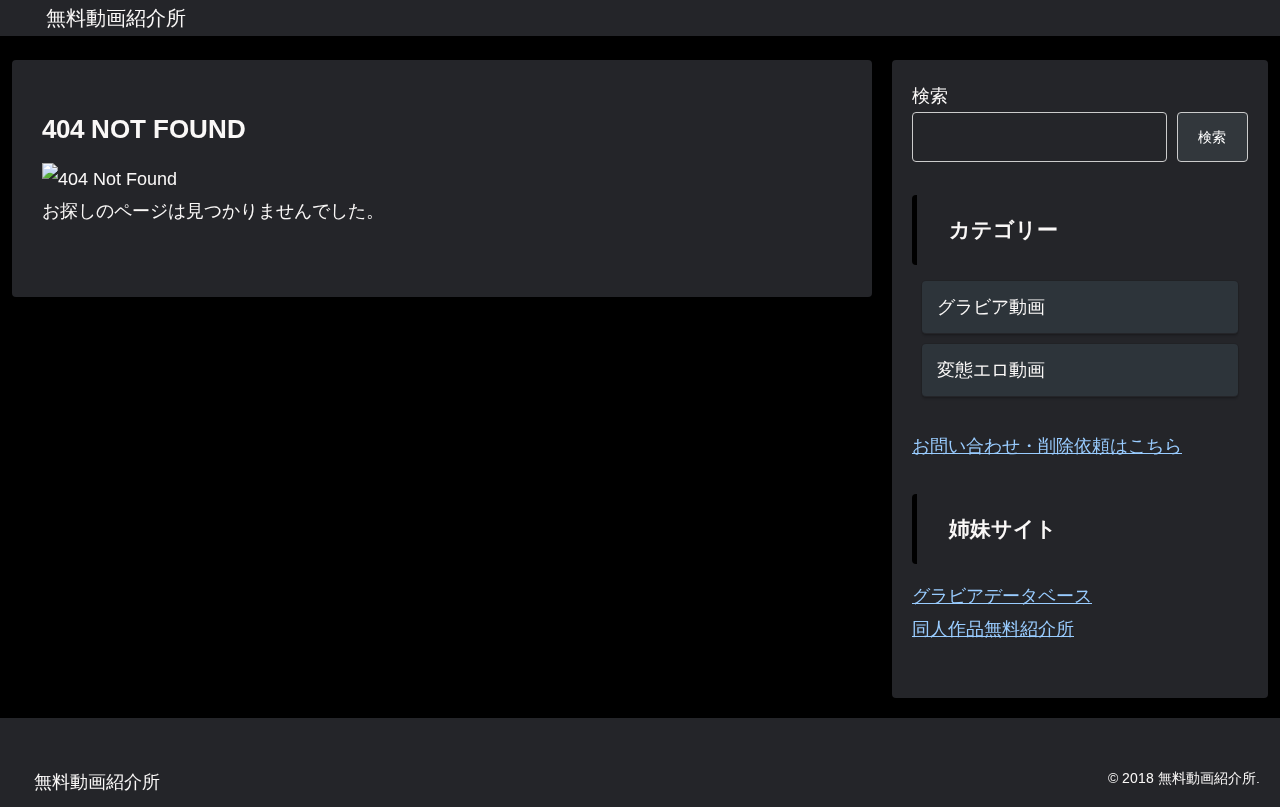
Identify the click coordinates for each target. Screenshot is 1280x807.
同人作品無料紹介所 (993, 629)
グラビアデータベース (1002, 596)
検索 (930, 96)
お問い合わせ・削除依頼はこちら (1047, 446)
